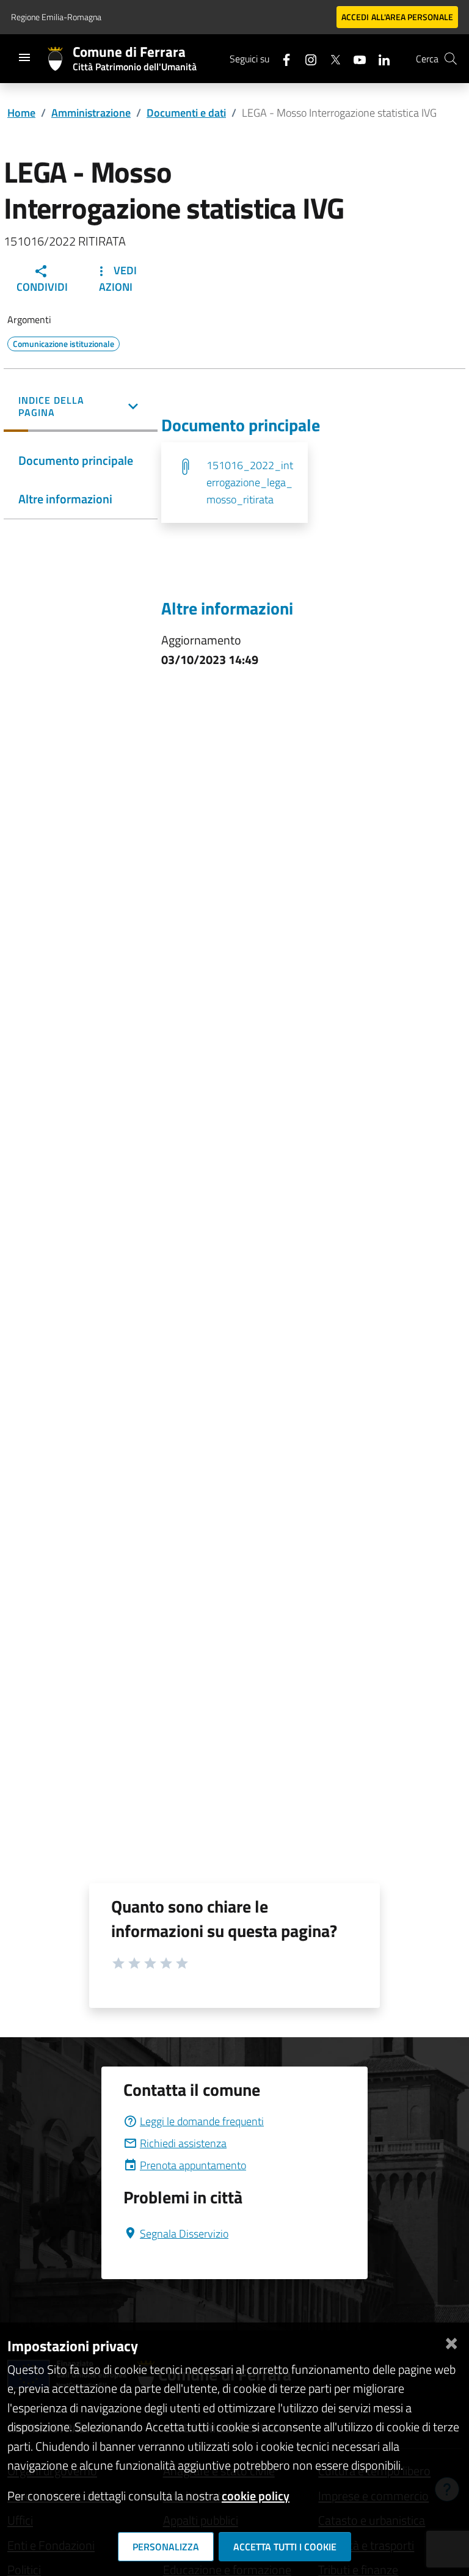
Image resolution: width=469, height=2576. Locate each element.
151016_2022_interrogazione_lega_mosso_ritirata (250, 482)
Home (21, 113)
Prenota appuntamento (193, 2165)
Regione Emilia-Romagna (56, 17)
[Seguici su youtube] (355, 58)
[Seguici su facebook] (282, 58)
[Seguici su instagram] (306, 58)
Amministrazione (91, 113)
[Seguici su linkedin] (379, 58)
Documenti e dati (186, 113)
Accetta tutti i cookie (285, 2547)
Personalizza (166, 2547)
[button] (81, 407)
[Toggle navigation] (24, 57)
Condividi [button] (42, 287)
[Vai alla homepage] (60, 59)
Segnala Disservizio (184, 2234)
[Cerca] (451, 59)
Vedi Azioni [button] (118, 279)
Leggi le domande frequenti (202, 2121)
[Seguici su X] (330, 58)
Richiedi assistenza (183, 2143)
